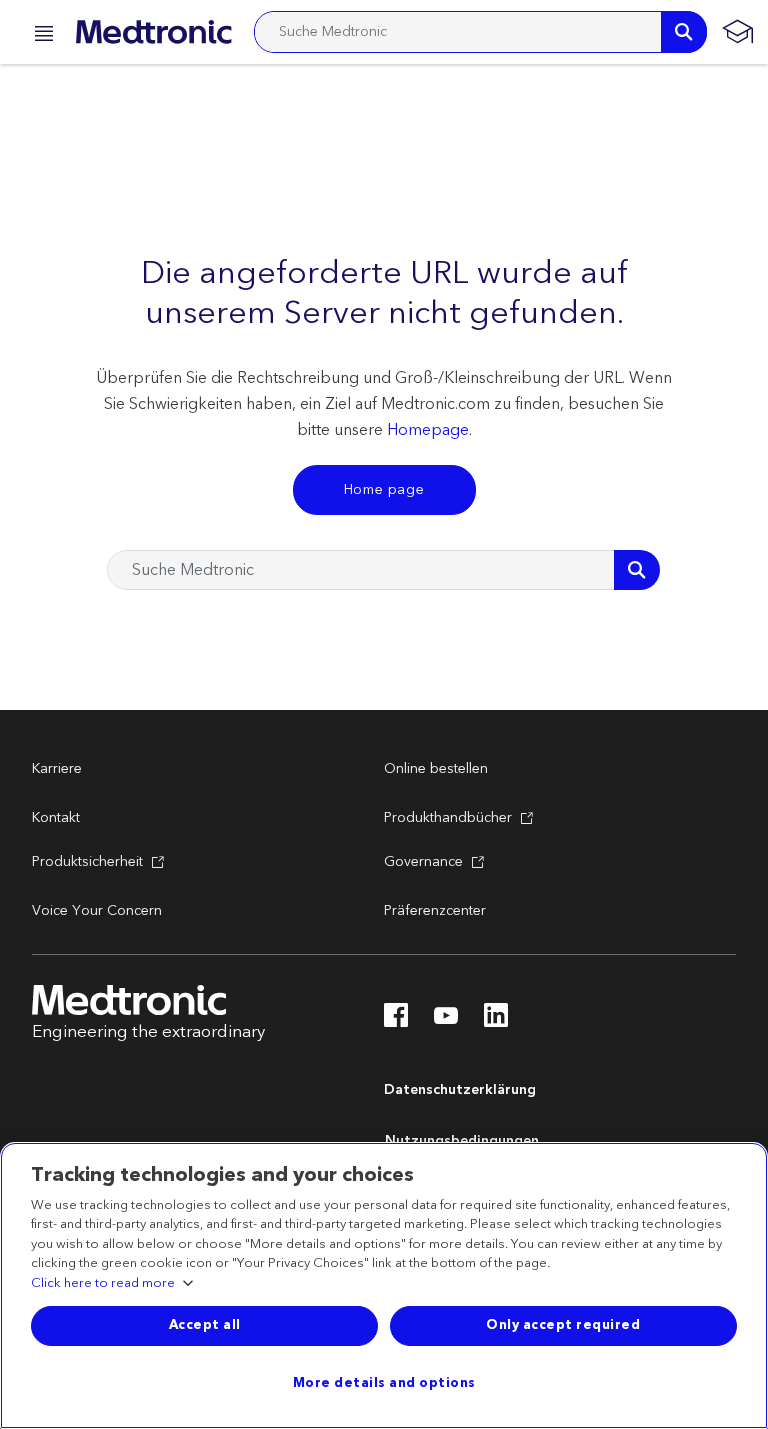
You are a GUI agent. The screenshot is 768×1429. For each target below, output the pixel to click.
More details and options (384, 1383)
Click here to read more (103, 1284)
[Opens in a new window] (396, 1021)
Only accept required (563, 1325)
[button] (38, 36)
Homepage (428, 430)
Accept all (205, 1325)
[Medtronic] (153, 32)
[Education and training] (737, 32)
